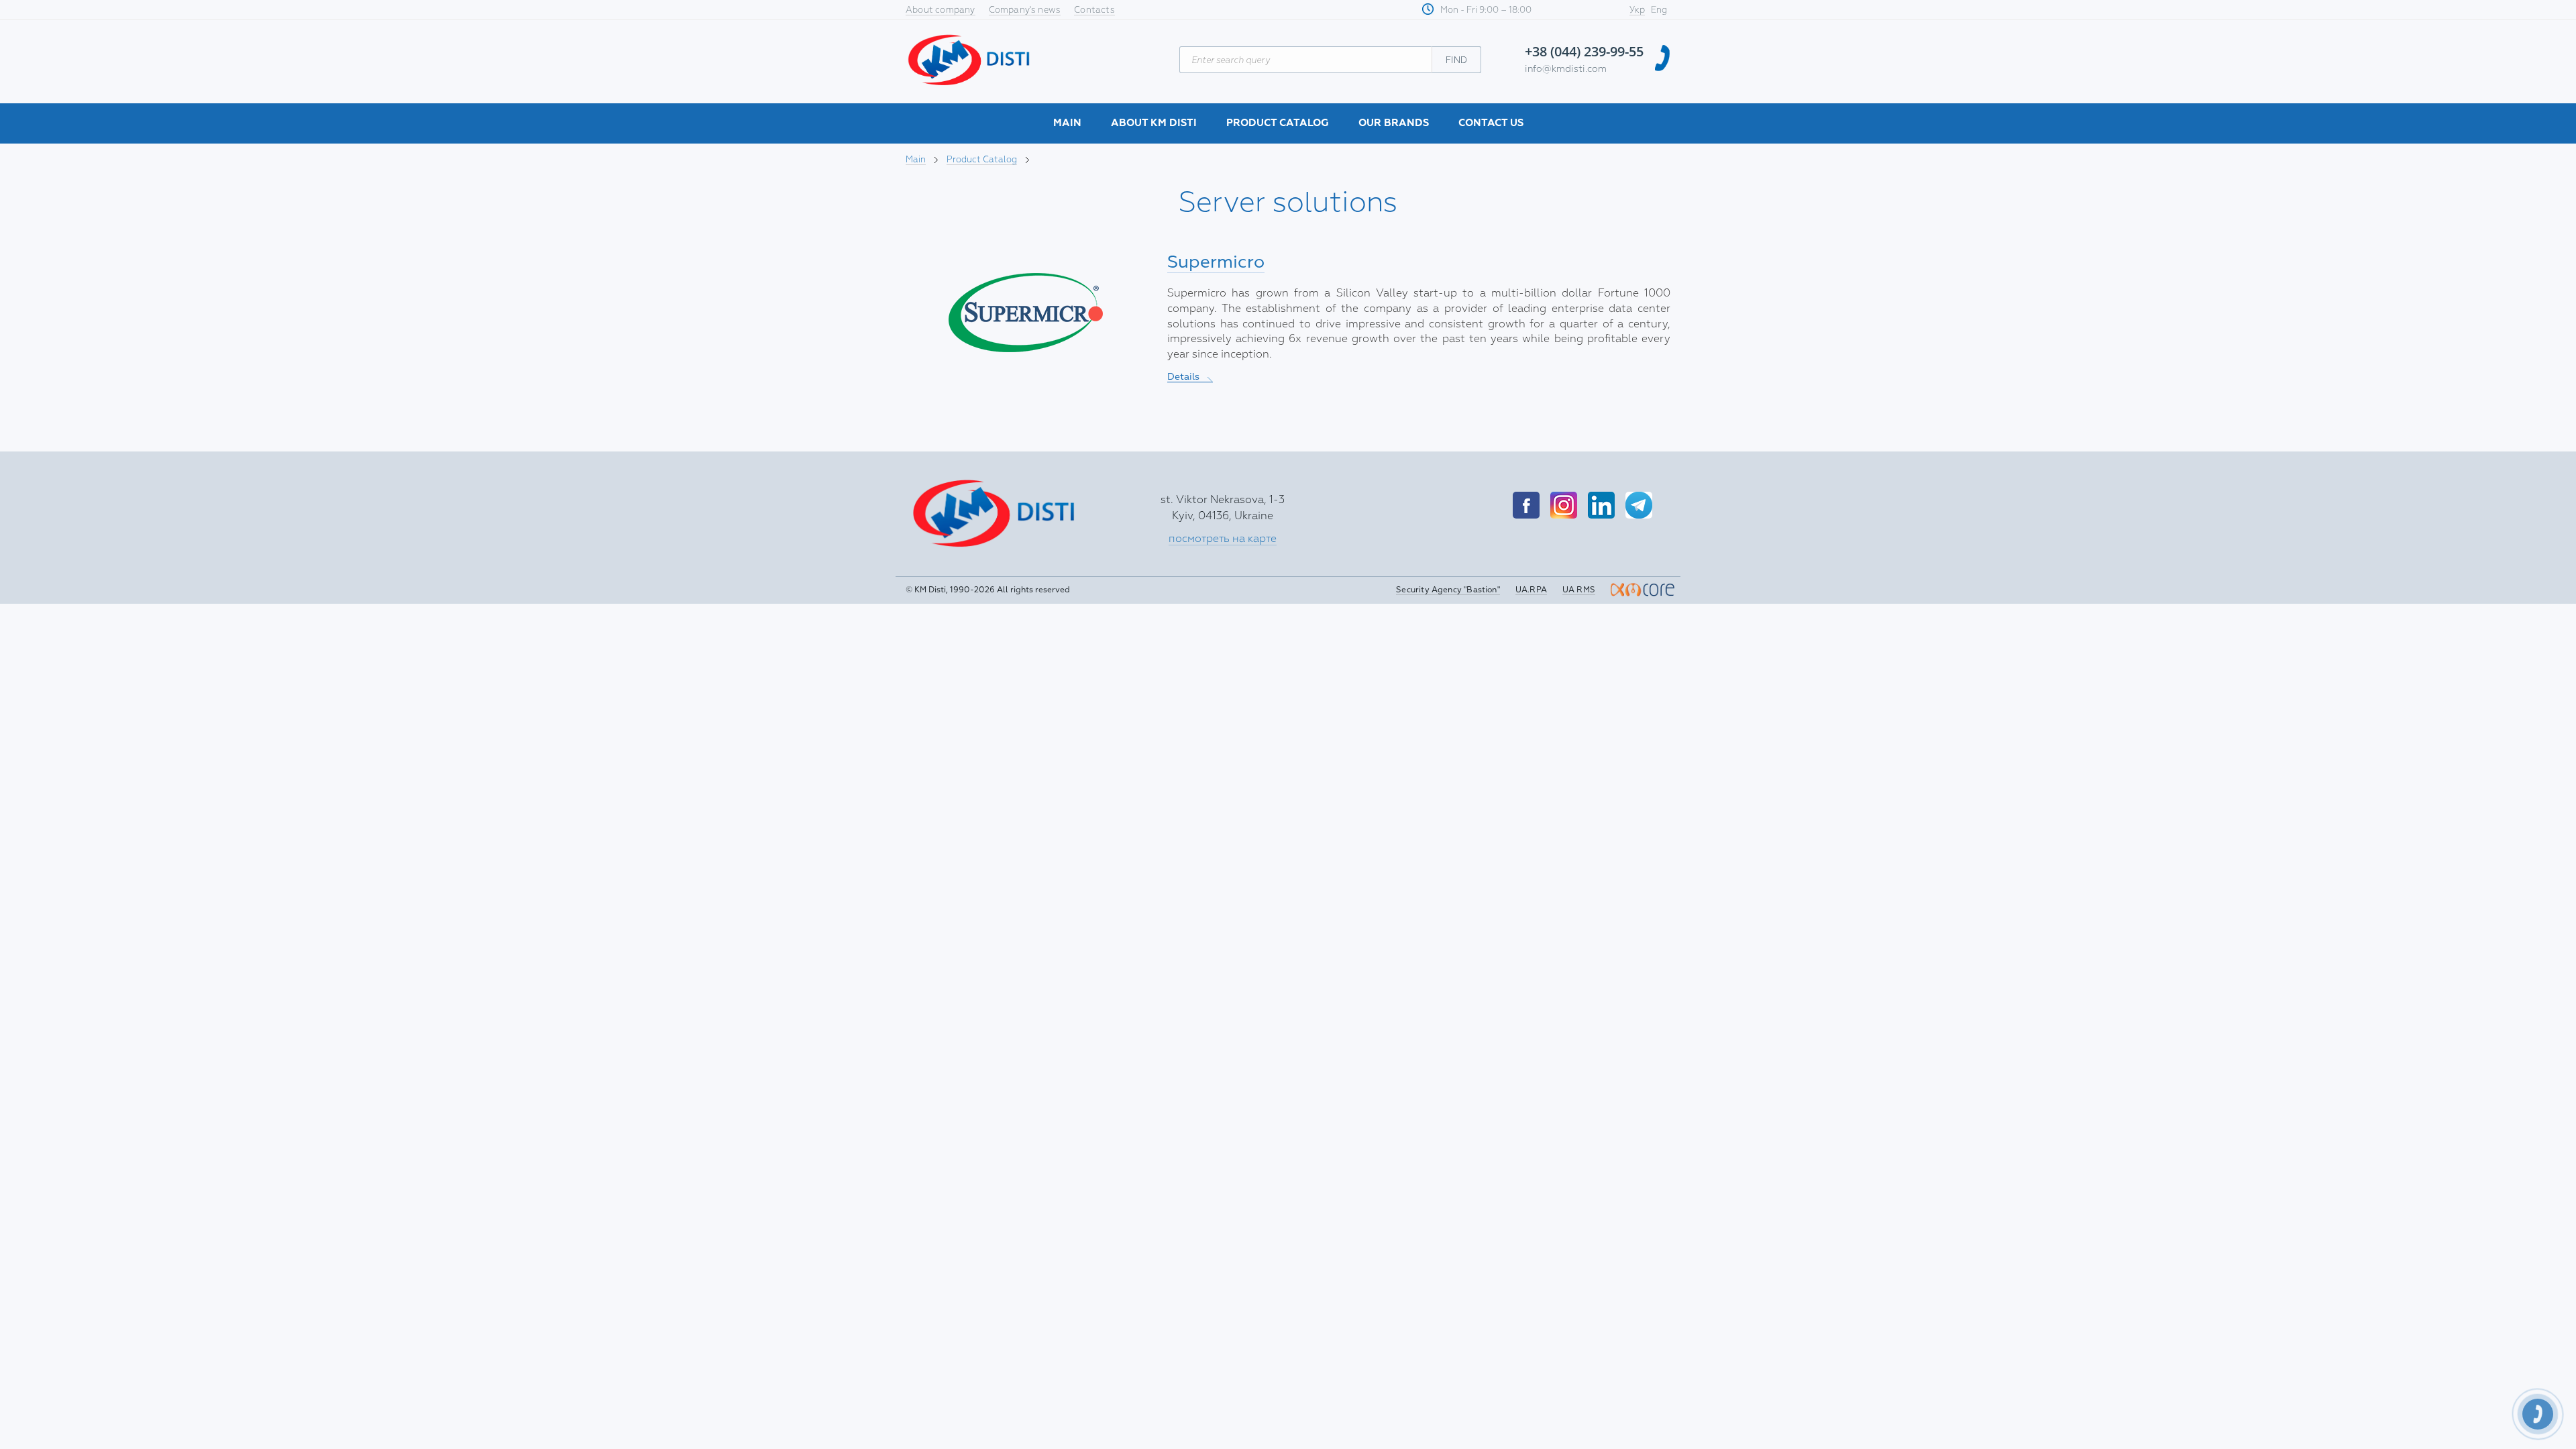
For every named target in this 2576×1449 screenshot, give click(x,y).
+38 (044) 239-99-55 (1584, 51)
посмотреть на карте (1223, 539)
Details (1190, 377)
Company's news (1025, 10)
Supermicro (1216, 262)
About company (941, 10)
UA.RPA (1531, 590)
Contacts (1094, 10)
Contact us (1491, 123)
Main (1067, 123)
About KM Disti (1154, 123)
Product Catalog (1278, 123)
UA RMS (1579, 590)
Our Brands (1394, 123)
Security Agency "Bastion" (1448, 590)
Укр (1637, 10)
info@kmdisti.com (1566, 69)
